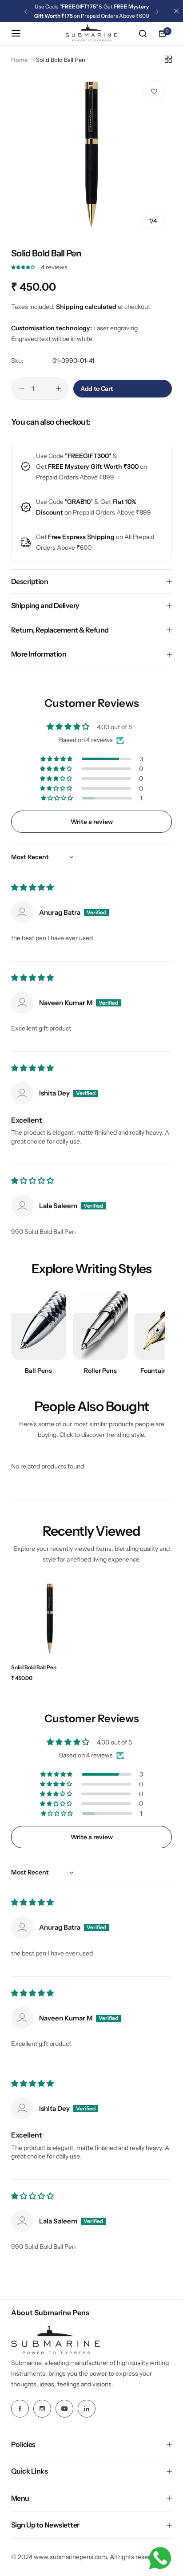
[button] (26, 12)
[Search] (143, 33)
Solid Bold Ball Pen (34, 1667)
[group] (91, 154)
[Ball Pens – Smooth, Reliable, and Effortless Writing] (39, 1326)
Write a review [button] (92, 822)
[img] (32, 888)
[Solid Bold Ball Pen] (50, 1619)
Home (19, 60)
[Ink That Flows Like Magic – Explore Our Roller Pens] (100, 1326)
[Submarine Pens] (91, 34)
